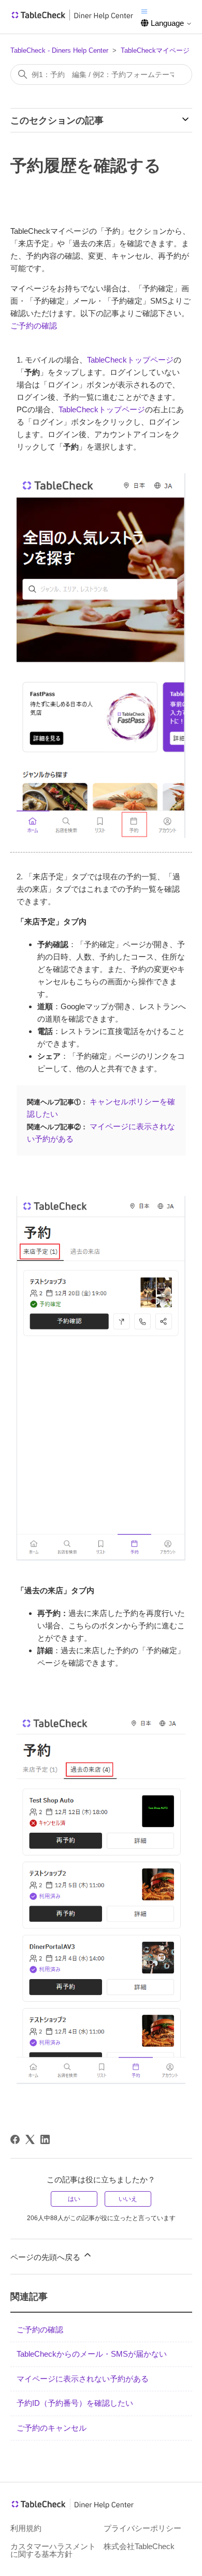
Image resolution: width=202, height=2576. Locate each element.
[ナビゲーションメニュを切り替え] (144, 11)
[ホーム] (73, 18)
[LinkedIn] (45, 2139)
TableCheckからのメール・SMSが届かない (92, 2354)
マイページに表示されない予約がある (83, 2379)
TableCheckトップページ (130, 360)
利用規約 (26, 2528)
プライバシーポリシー (142, 2528)
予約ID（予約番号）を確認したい (75, 2403)
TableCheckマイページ (155, 50)
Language (167, 23)
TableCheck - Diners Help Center (59, 50)
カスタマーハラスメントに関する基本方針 (53, 2550)
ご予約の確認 (34, 326)
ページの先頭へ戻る (46, 2257)
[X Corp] (30, 2139)
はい (74, 2199)
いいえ (128, 2199)
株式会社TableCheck (139, 2546)
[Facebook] (15, 2139)
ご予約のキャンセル (52, 2428)
